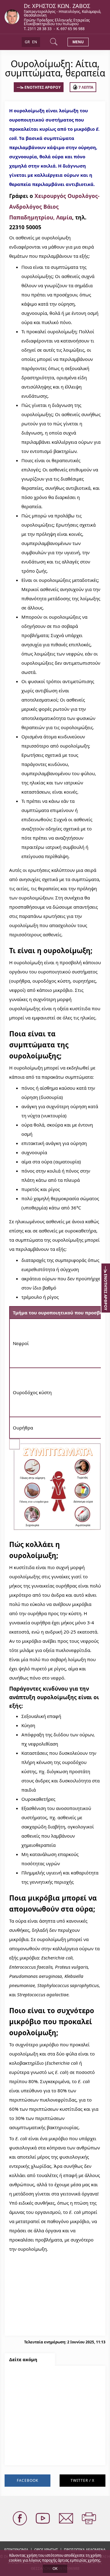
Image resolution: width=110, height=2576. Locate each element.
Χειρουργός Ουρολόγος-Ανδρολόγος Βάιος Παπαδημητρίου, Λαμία (54, 207)
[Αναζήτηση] (54, 42)
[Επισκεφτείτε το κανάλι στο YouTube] (43, 2519)
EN (35, 42)
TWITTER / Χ (82, 2480)
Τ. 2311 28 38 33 (38, 29)
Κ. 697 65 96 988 (71, 29)
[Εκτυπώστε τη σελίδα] (90, 2519)
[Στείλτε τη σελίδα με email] (67, 2519)
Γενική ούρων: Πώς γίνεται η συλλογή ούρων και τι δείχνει (54, 2383)
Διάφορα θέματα (31, 2456)
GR (27, 42)
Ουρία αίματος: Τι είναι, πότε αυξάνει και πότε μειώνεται (53, 2422)
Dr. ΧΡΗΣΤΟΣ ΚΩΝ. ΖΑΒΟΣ (57, 6)
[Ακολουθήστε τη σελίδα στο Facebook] (20, 2519)
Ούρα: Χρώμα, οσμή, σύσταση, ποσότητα (46, 2403)
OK (55, 2568)
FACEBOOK (28, 2480)
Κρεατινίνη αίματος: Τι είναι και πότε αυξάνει (53, 2441)
